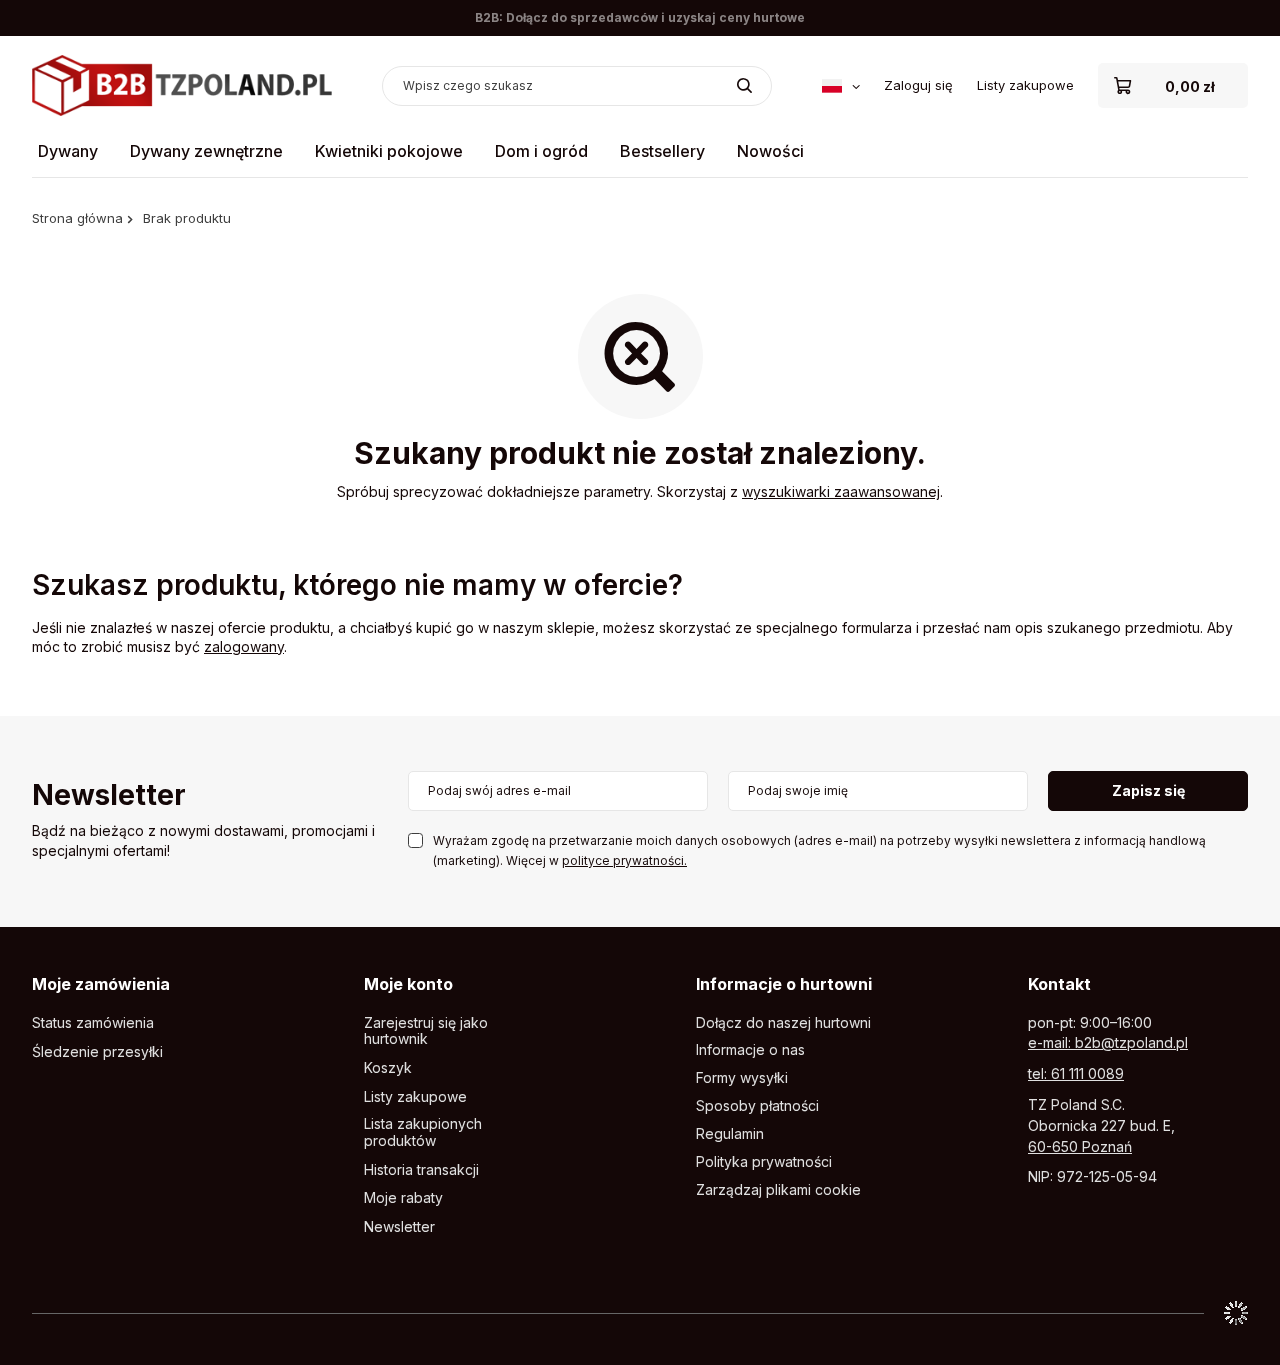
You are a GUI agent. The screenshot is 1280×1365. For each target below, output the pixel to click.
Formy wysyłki (742, 1078)
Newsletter (109, 796)
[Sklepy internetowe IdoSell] (1236, 1313)
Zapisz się (1148, 790)
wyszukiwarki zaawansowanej (841, 491)
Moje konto (408, 984)
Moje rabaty (403, 1198)
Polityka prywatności (764, 1162)
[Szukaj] (744, 86)
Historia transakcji (421, 1170)
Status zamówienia (93, 1023)
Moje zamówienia (101, 984)
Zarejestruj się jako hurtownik (426, 1031)
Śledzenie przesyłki (97, 1052)
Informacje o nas (750, 1050)
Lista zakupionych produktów (423, 1132)
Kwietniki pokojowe (389, 151)
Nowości (770, 151)
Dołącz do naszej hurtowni (783, 1023)
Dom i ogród (541, 151)
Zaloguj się (918, 85)
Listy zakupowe (1025, 85)
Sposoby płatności (757, 1106)
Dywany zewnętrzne (206, 151)
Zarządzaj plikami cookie (778, 1189)
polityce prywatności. (624, 860)
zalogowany (244, 646)
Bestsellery (662, 151)
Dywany (68, 151)
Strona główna (77, 218)
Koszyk (388, 1068)
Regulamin (730, 1134)
